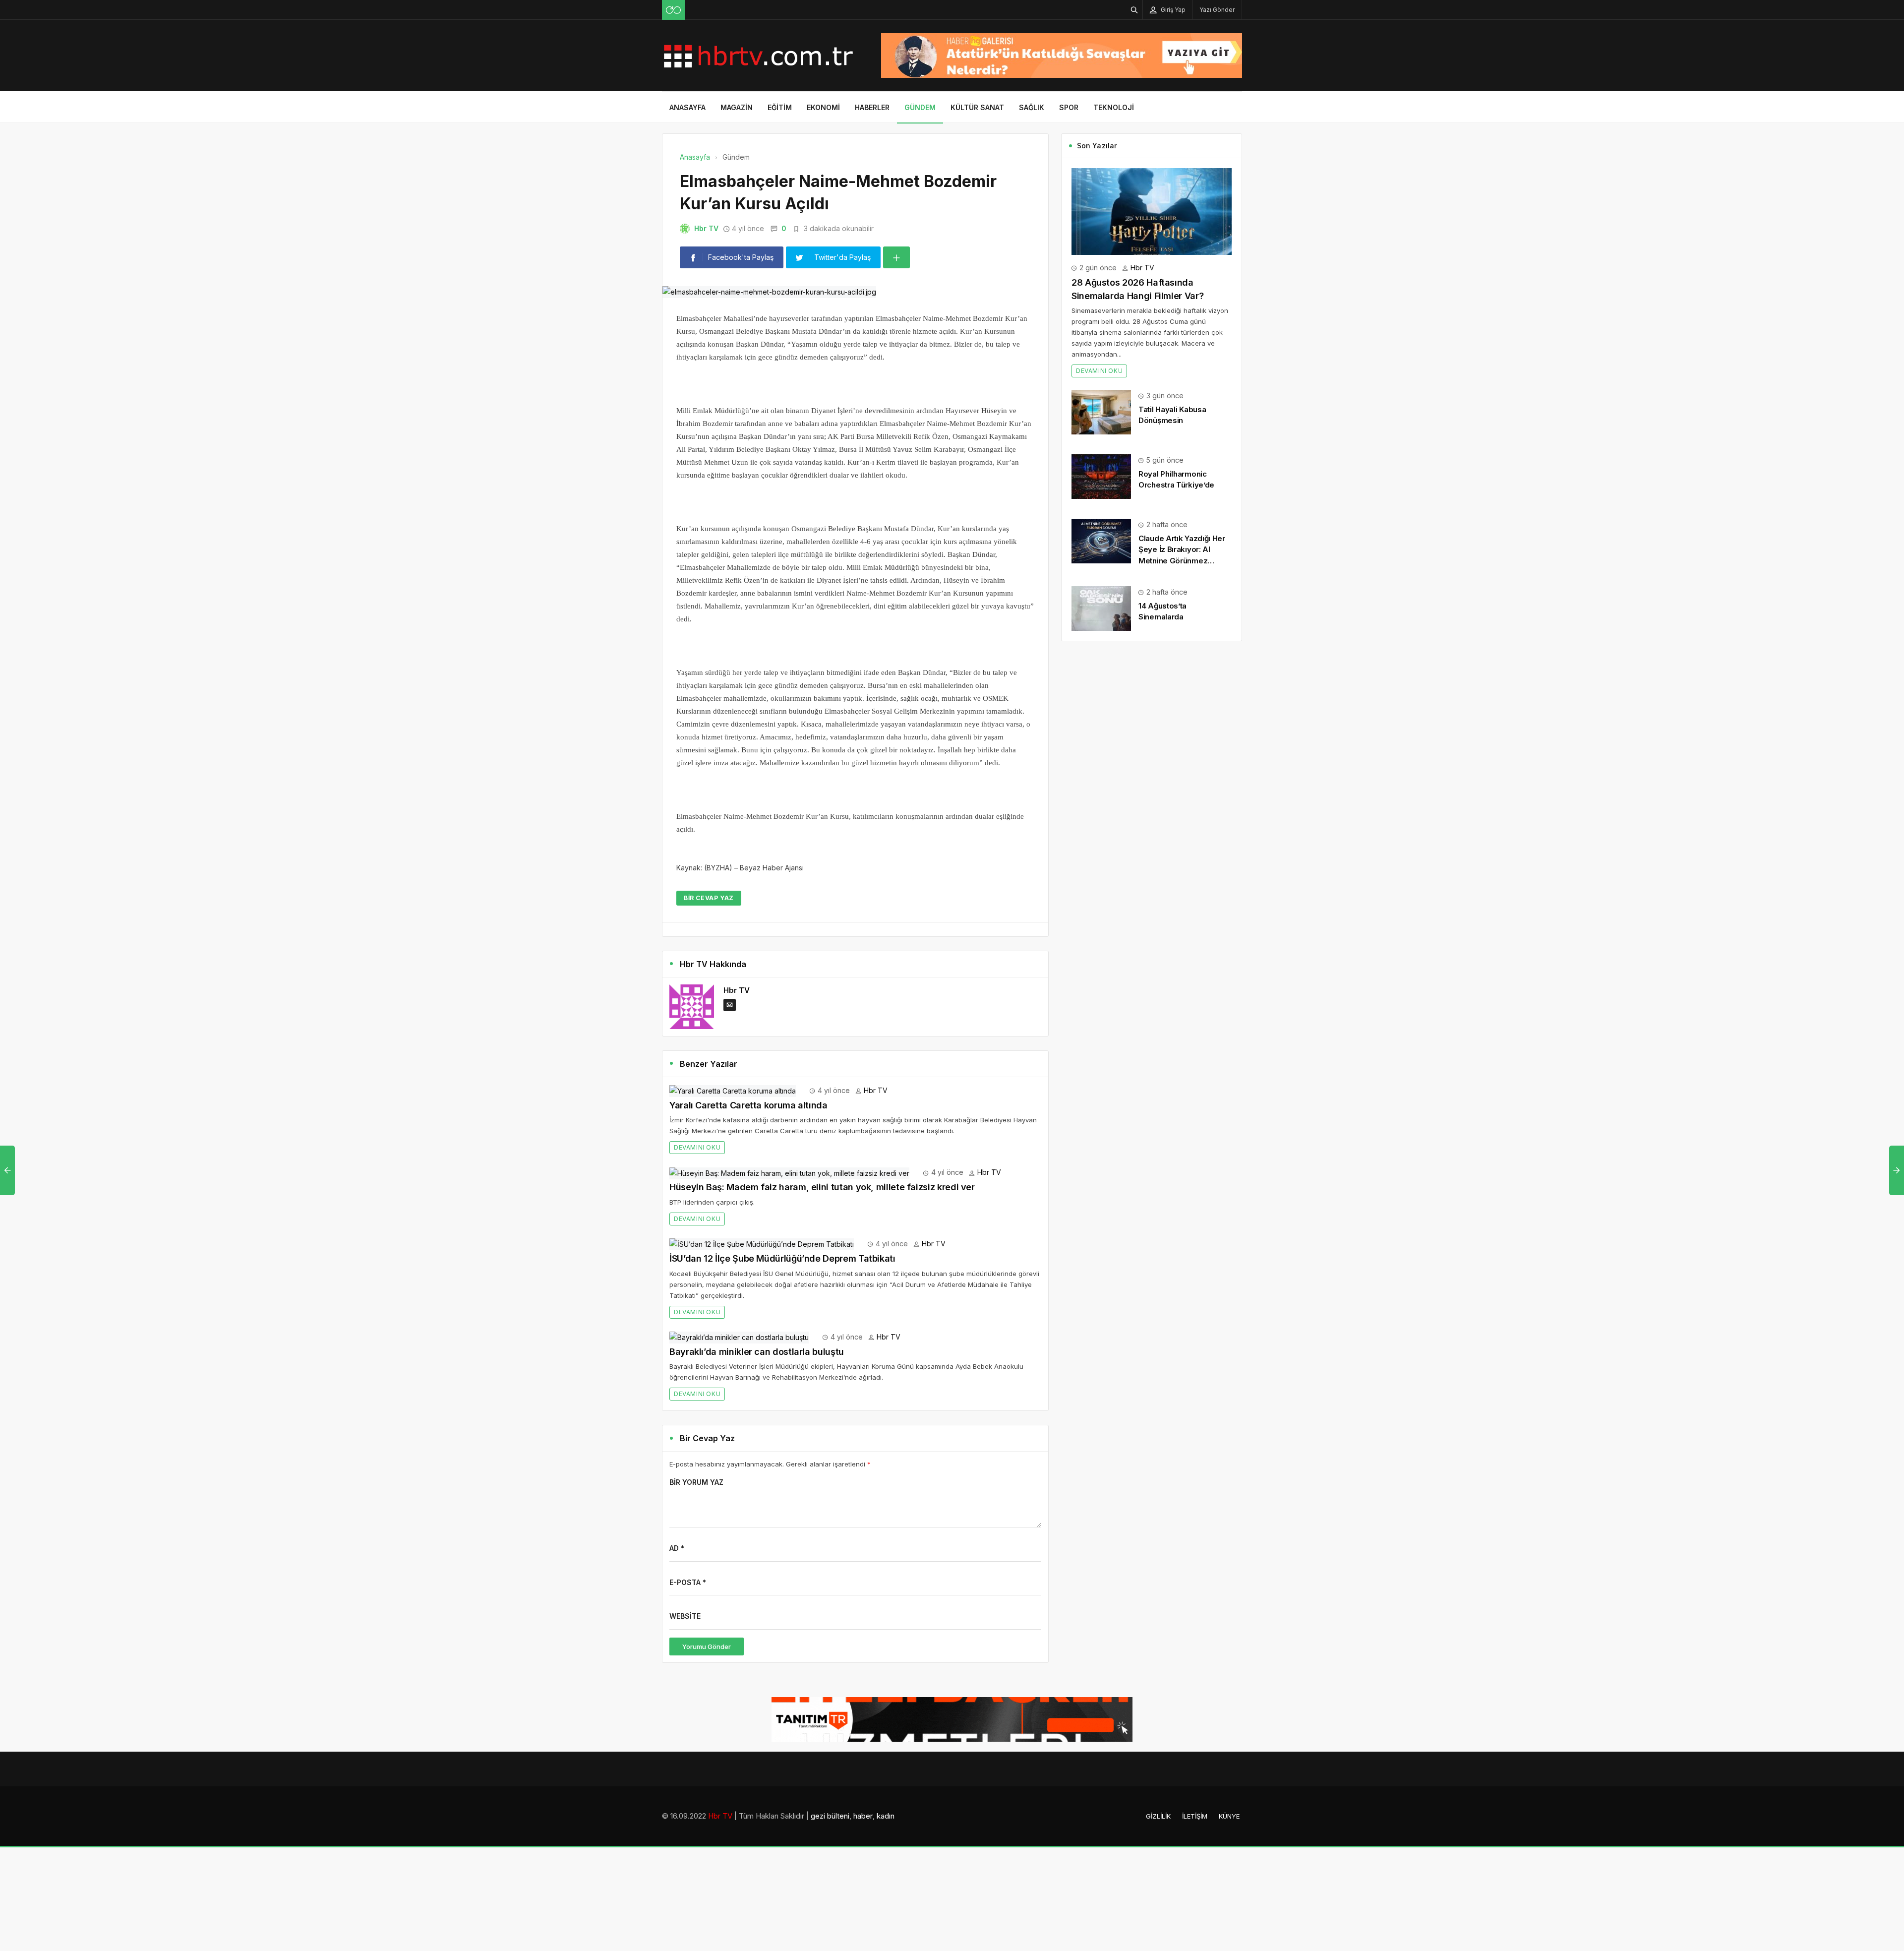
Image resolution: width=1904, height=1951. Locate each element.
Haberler (872, 107)
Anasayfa (687, 107)
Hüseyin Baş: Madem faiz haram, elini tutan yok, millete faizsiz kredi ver (822, 1187)
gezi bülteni (830, 1816)
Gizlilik (1158, 1816)
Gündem (920, 107)
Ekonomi (823, 107)
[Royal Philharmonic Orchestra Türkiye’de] (1101, 476)
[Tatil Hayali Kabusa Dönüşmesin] (1101, 411)
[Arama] (1134, 10)
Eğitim (780, 107)
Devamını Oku (697, 1147)
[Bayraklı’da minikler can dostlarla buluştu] (739, 1337)
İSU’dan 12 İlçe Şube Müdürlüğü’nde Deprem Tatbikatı (782, 1258)
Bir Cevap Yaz (709, 898)
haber (863, 1816)
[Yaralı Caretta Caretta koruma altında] (733, 1090)
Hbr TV (706, 228)
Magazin (737, 107)
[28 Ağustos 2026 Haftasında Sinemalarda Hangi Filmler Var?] (1152, 211)
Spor (1069, 107)
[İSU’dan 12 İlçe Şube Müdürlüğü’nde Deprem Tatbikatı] (762, 1244)
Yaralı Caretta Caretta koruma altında (748, 1105)
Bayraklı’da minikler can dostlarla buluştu (757, 1352)
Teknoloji (1114, 107)
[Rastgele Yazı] (673, 10)
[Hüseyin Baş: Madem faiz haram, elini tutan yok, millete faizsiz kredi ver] (789, 1172)
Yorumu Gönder (707, 1646)
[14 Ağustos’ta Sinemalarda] (1101, 608)
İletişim (1195, 1816)
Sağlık (1032, 107)
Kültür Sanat (977, 107)
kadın (886, 1816)
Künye (1229, 1816)
